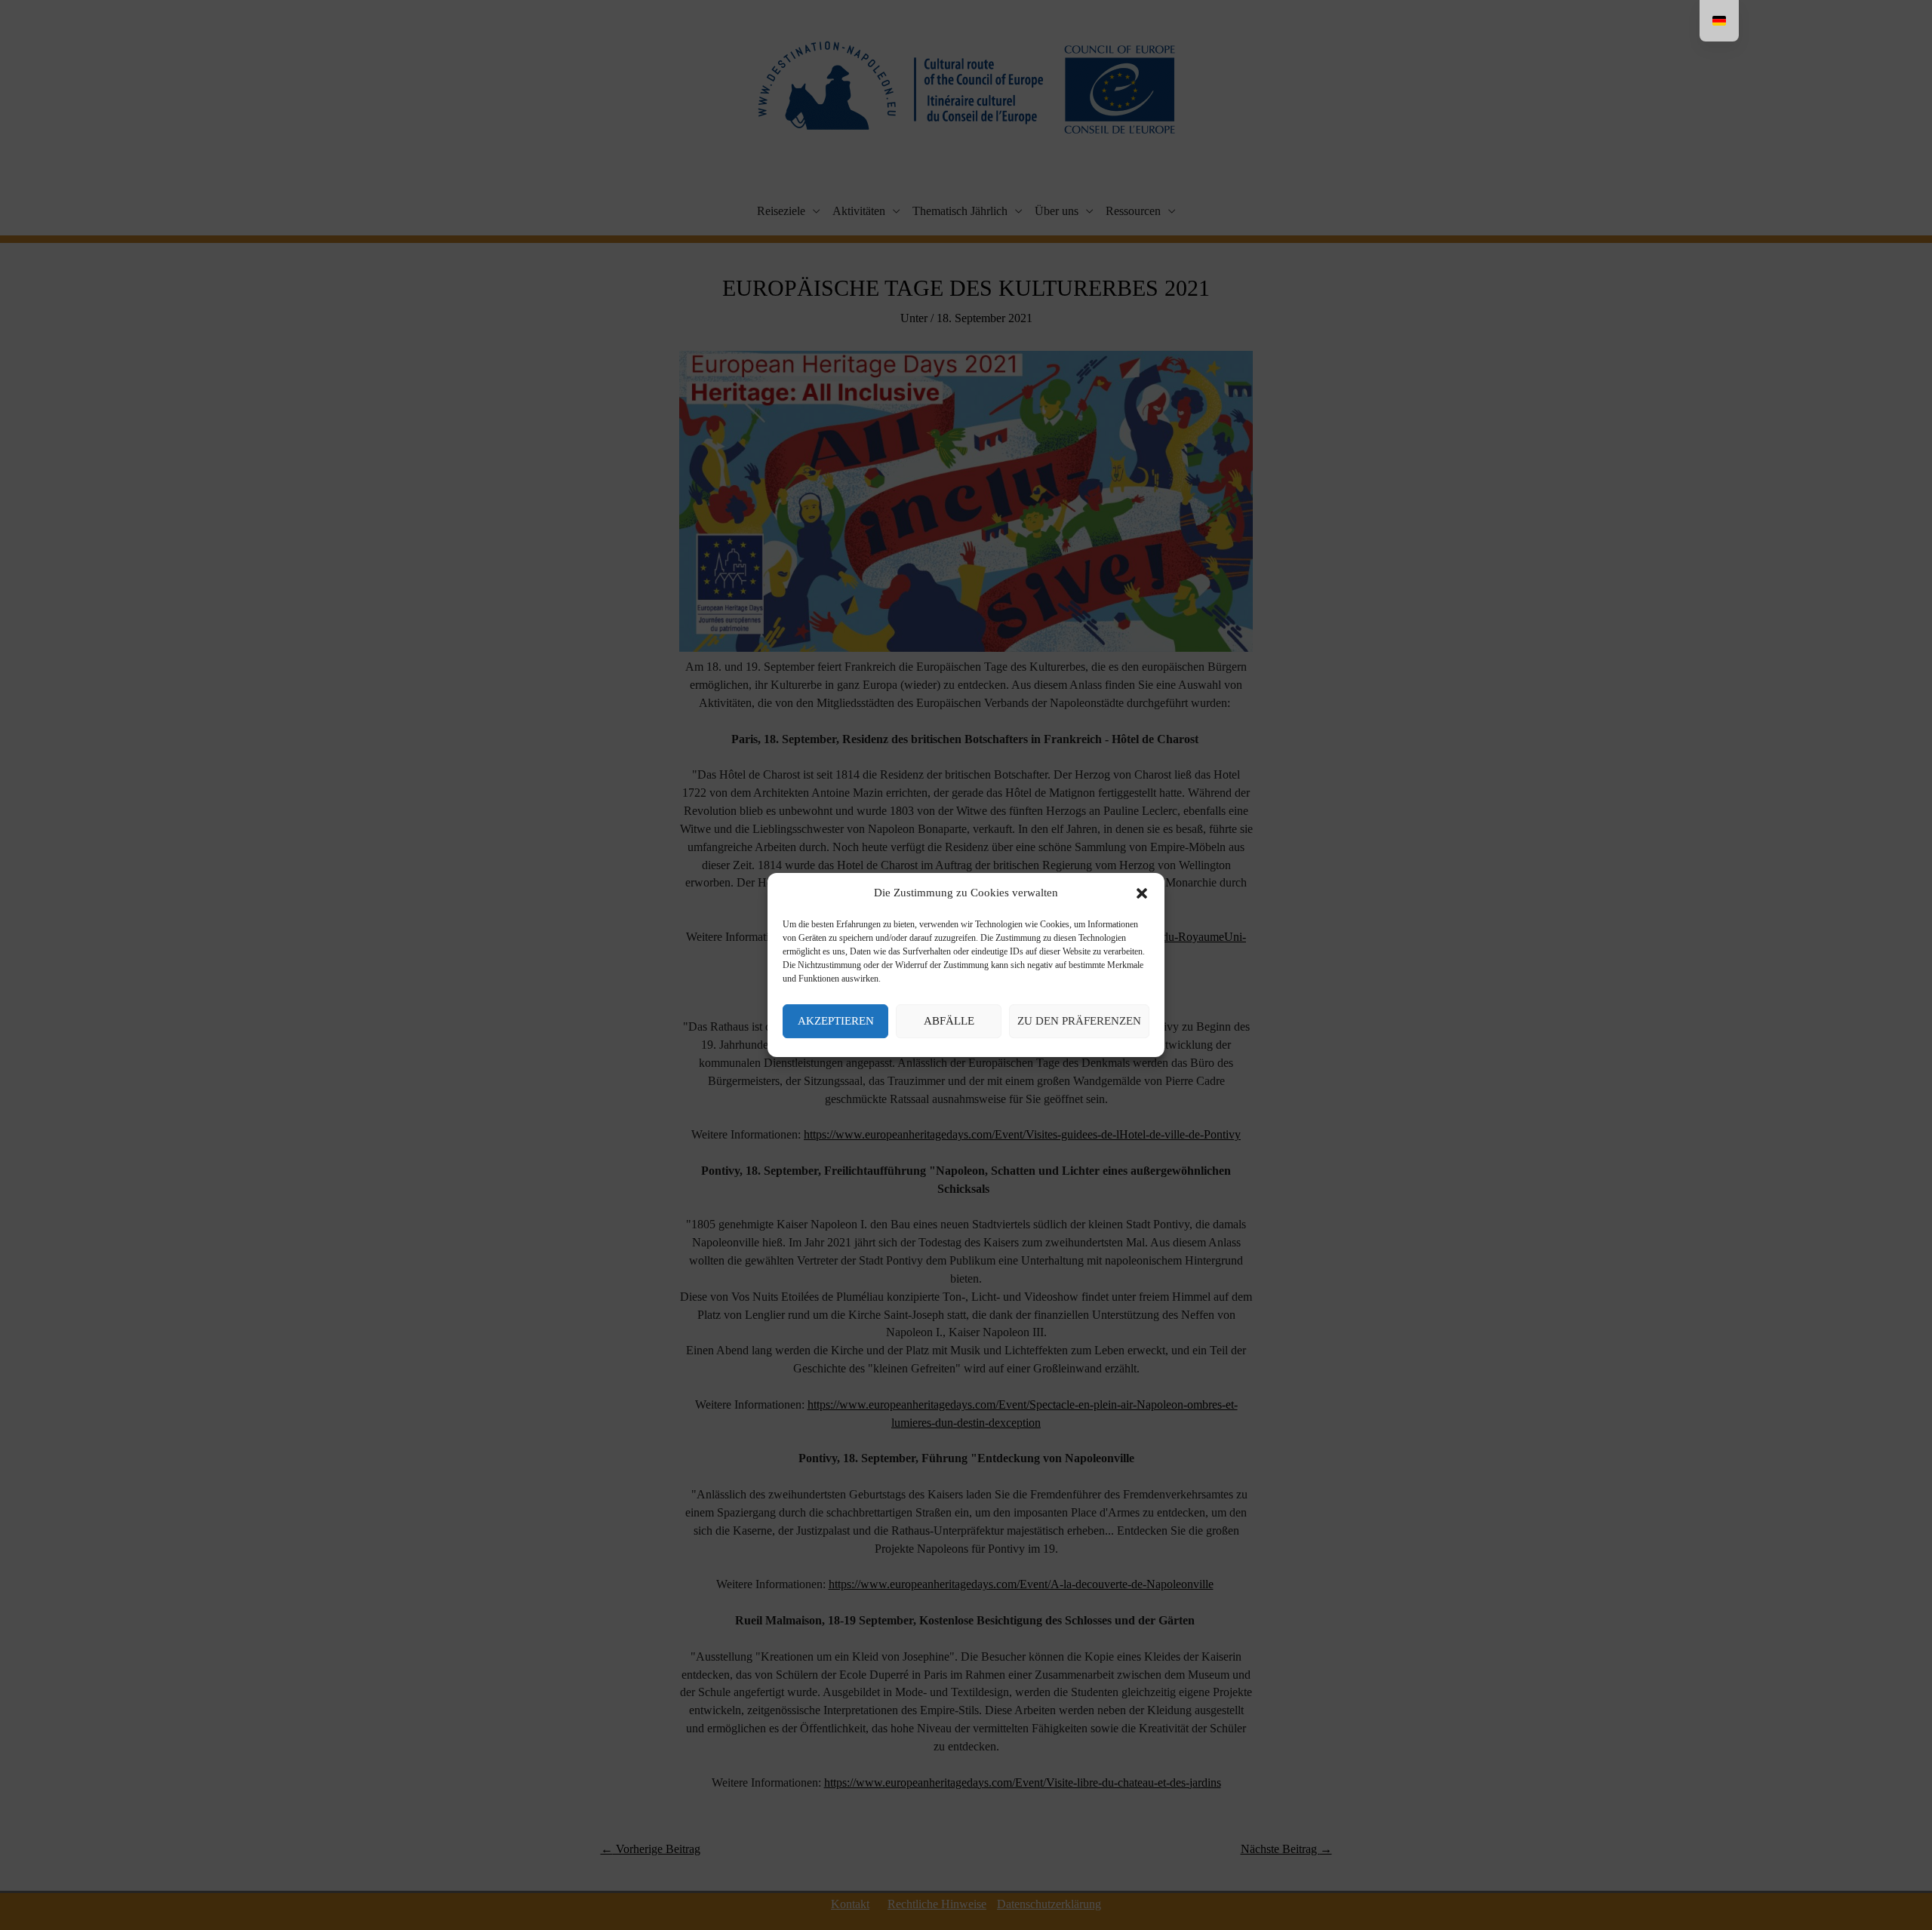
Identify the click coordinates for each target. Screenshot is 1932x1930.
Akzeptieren (836, 1021)
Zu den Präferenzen (1079, 1021)
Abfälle (949, 1021)
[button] (1142, 893)
